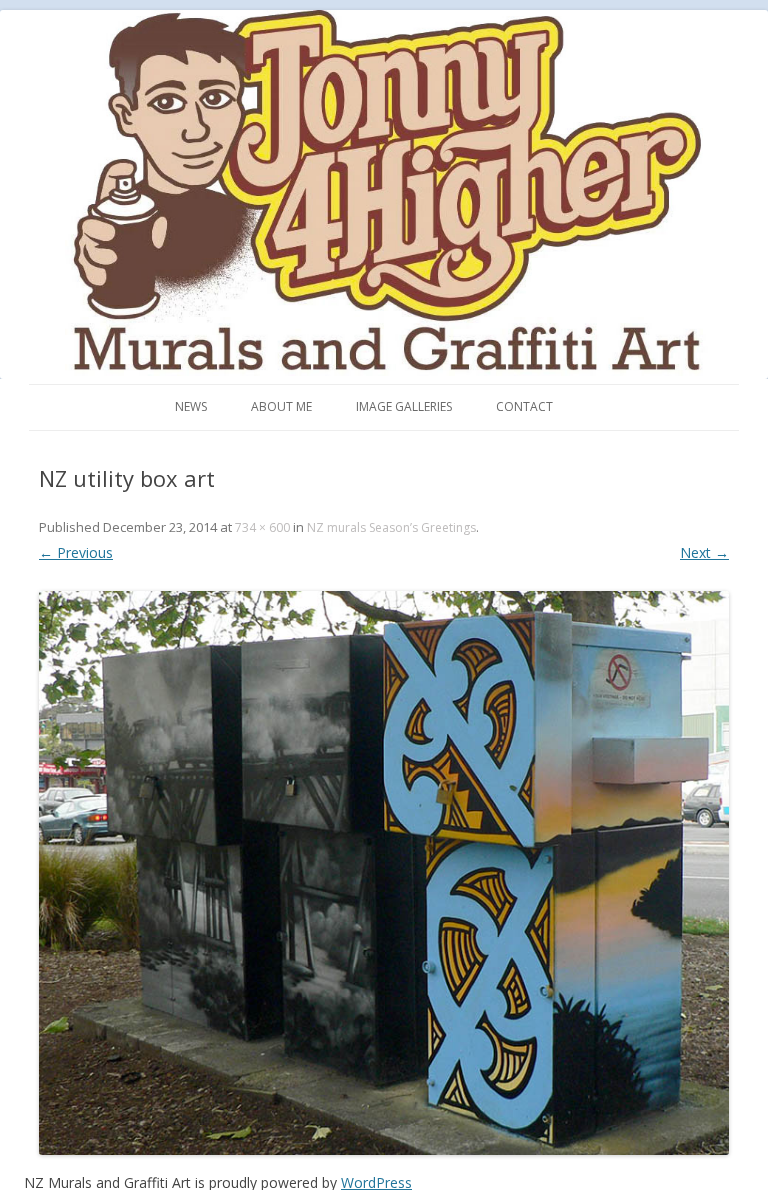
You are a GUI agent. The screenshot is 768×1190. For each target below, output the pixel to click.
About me (281, 406)
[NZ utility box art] (384, 873)
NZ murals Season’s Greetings (391, 527)
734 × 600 (262, 527)
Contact (524, 406)
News (191, 406)
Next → (704, 552)
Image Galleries (404, 406)
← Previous (76, 552)
